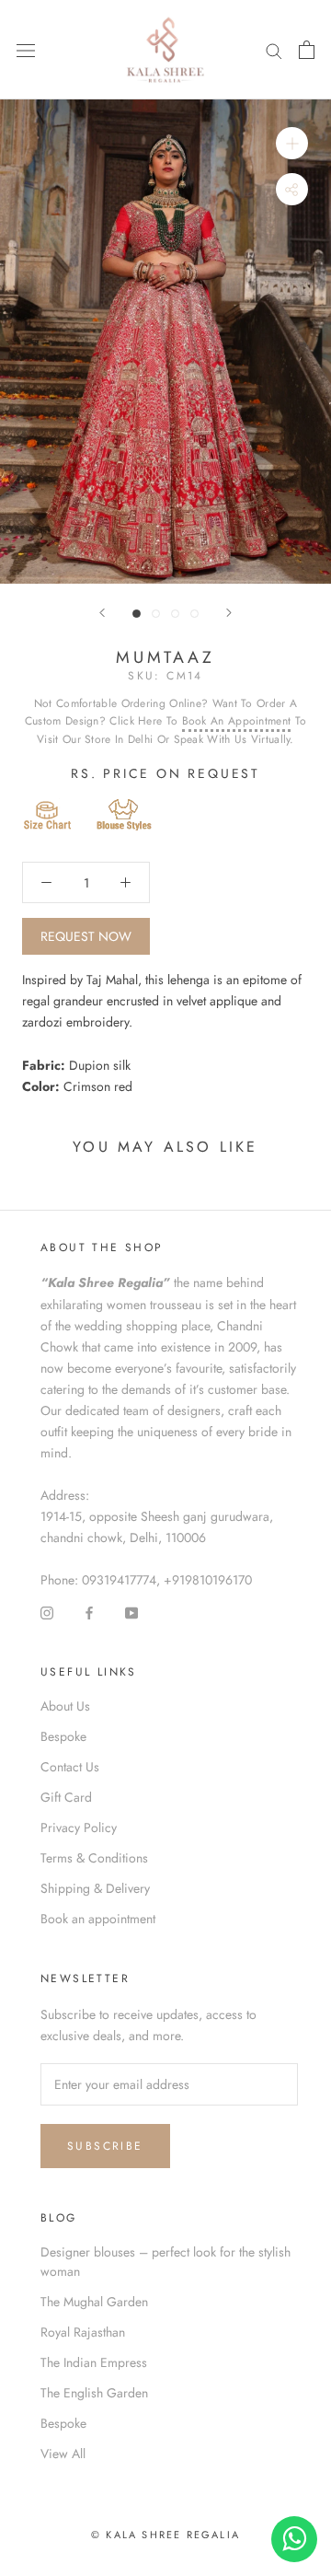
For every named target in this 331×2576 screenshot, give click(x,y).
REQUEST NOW (86, 936)
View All (63, 2454)
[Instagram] (47, 1612)
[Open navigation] (26, 50)
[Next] (229, 613)
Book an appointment (98, 1919)
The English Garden (94, 2393)
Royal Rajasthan (83, 2332)
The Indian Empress (94, 2362)
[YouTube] (131, 1612)
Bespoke (63, 1736)
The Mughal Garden (94, 2302)
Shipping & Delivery (95, 1888)
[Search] (274, 50)
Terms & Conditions (94, 1858)
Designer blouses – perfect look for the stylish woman (165, 2262)
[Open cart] (307, 50)
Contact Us (70, 1767)
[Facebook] (89, 1612)
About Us (65, 1706)
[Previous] (102, 613)
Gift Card (66, 1797)
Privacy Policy (79, 1828)
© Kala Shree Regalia (165, 2535)
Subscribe (105, 2146)
